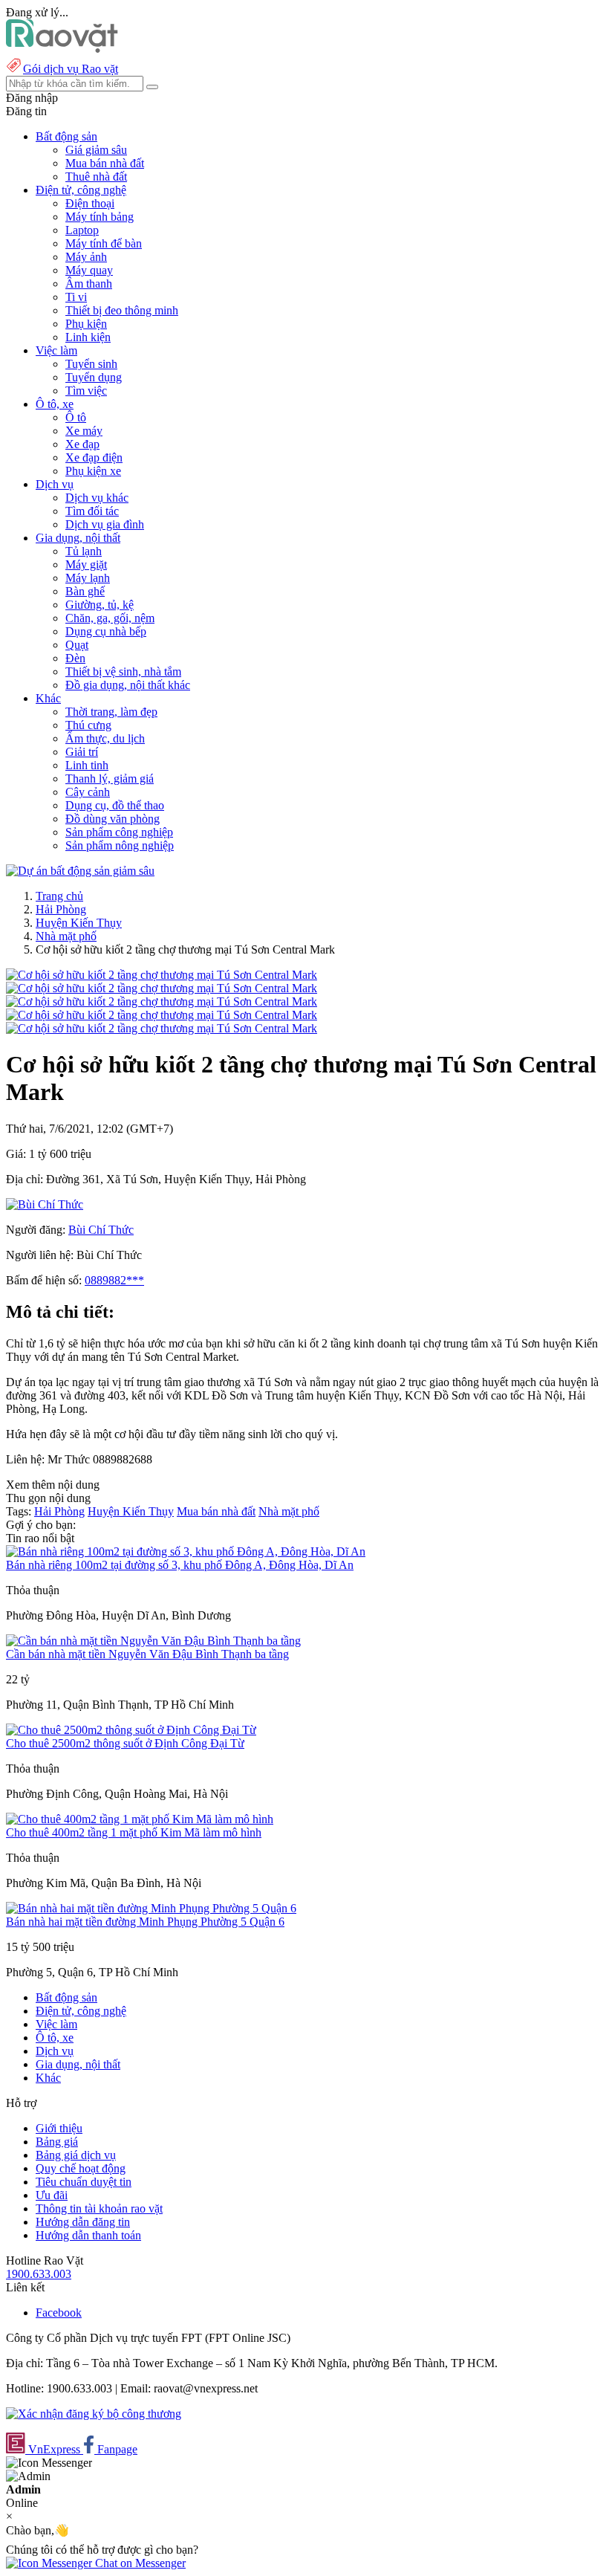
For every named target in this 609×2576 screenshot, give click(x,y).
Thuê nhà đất (96, 177)
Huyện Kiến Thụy (79, 923)
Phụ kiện (86, 324)
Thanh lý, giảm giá (110, 779)
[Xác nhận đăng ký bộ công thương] (94, 2414)
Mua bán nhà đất (105, 163)
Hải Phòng (61, 909)
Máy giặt (86, 564)
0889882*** (114, 1280)
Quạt (77, 645)
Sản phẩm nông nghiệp (120, 845)
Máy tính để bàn (104, 243)
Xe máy (84, 431)
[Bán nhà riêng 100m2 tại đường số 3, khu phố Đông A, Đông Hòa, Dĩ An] (186, 1551)
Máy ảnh (86, 257)
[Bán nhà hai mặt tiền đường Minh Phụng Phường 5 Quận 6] (151, 1908)
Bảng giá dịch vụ (76, 2155)
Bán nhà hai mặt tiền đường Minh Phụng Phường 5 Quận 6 (145, 1922)
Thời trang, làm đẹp (111, 712)
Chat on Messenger (139, 2563)
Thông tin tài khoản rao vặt (99, 2208)
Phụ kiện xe (93, 471)
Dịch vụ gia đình (105, 524)
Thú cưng (88, 725)
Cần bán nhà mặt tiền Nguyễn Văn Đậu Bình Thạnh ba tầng (147, 1654)
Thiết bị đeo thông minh (122, 310)
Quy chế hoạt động (81, 2168)
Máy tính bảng (100, 217)
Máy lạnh (88, 578)
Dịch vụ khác (97, 498)
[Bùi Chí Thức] (45, 1204)
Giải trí (82, 752)
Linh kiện (88, 337)
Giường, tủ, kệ (100, 605)
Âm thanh (89, 284)
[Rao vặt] (62, 49)
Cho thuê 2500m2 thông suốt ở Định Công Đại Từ (125, 1743)
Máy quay (89, 270)
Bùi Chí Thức (101, 1230)
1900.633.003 (39, 2274)
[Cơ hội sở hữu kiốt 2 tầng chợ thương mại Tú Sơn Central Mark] (162, 975)
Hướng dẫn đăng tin (83, 2222)
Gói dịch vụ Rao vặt (71, 69)
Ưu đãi (52, 2195)
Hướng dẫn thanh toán (88, 2235)
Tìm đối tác (92, 511)
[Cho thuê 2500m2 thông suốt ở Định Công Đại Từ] (131, 1730)
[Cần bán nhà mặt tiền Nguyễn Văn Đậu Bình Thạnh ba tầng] (153, 1641)
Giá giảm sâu (96, 150)
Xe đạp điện (94, 457)
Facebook (59, 2313)
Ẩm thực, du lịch (105, 738)
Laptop (82, 230)
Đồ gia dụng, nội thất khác (128, 685)
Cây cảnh (88, 792)
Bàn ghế (85, 591)
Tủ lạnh (84, 551)
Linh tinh (87, 765)
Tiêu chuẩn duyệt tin (84, 2182)
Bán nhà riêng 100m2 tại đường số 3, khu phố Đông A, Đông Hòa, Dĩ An (180, 1565)
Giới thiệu (59, 2128)
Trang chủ (59, 896)
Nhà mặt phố (66, 936)
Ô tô (76, 417)
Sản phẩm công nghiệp (119, 832)
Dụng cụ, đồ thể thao (115, 805)
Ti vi (76, 297)
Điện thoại (90, 203)
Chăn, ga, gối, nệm (110, 618)
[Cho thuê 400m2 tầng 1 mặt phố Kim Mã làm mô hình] (140, 1819)
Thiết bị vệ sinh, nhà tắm (123, 671)
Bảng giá (57, 2142)
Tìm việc (86, 391)
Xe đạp (82, 444)
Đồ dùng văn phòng (113, 819)
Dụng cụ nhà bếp (106, 631)
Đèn (75, 658)
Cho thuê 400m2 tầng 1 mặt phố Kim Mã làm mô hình (134, 1832)
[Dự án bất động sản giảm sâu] (80, 871)
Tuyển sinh (91, 364)
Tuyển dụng (94, 377)
